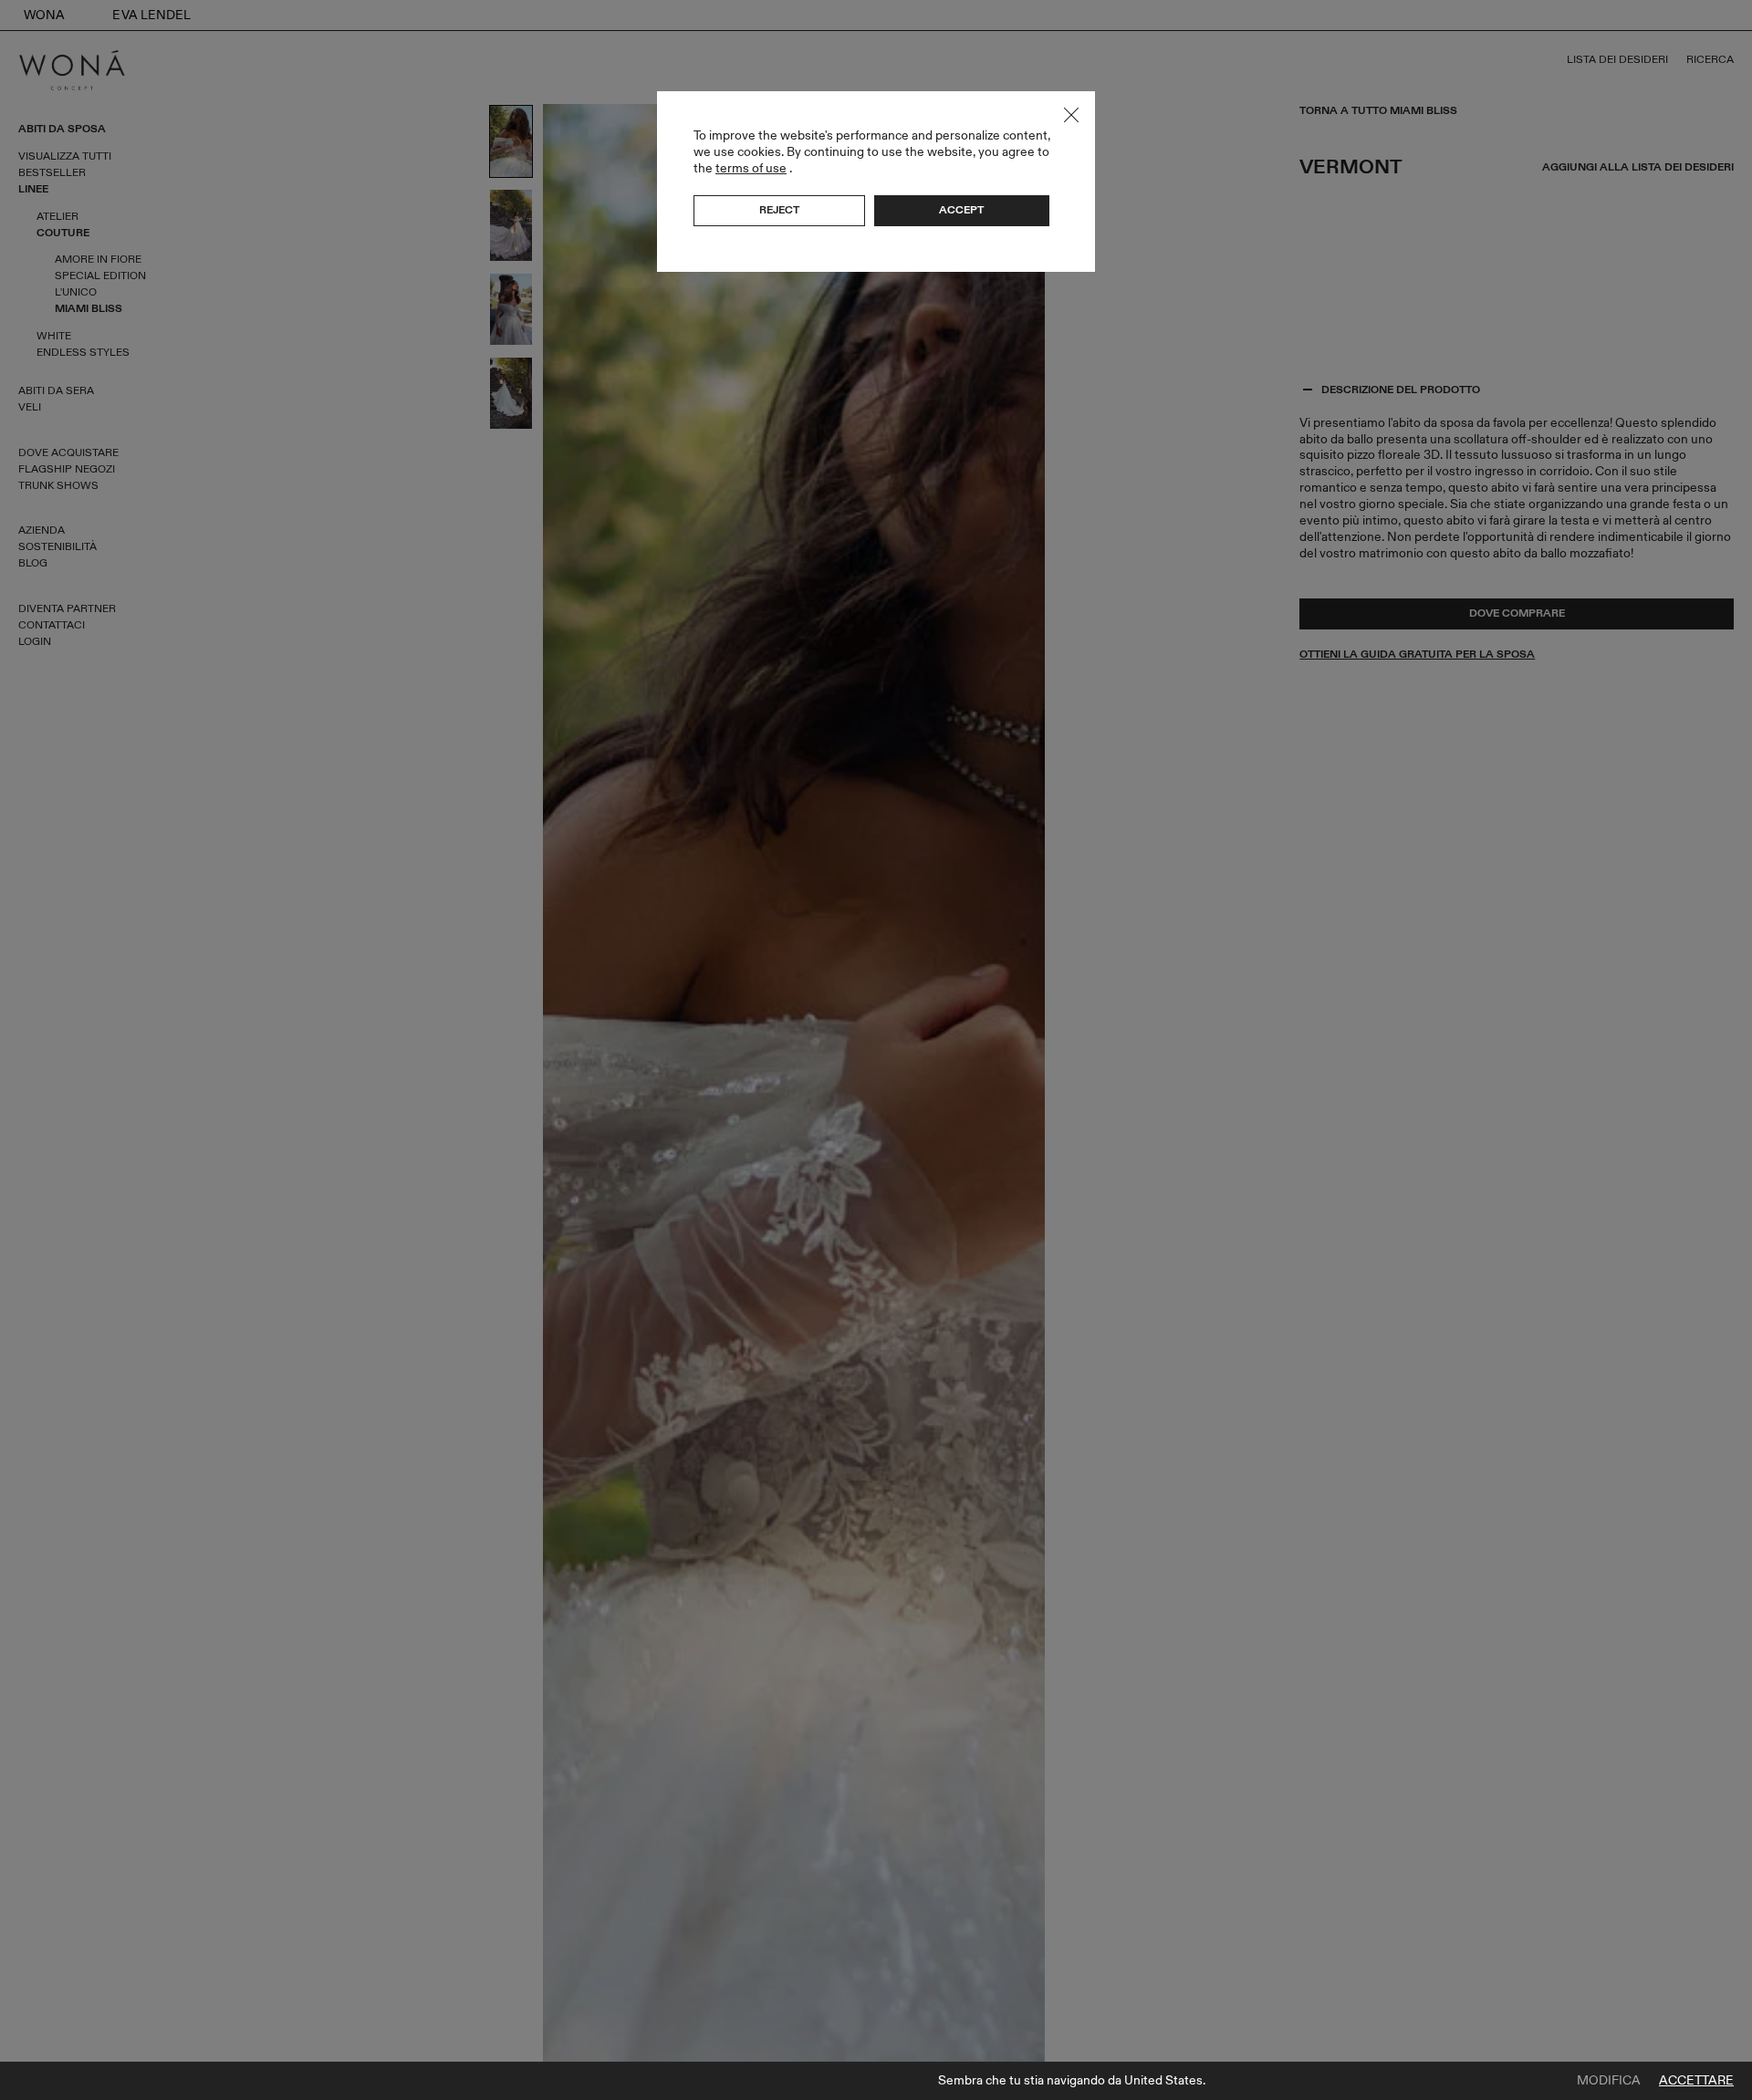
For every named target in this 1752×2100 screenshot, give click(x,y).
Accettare (1696, 2081)
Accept (961, 210)
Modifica (1609, 2081)
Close (1071, 115)
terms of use (751, 168)
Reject (779, 210)
